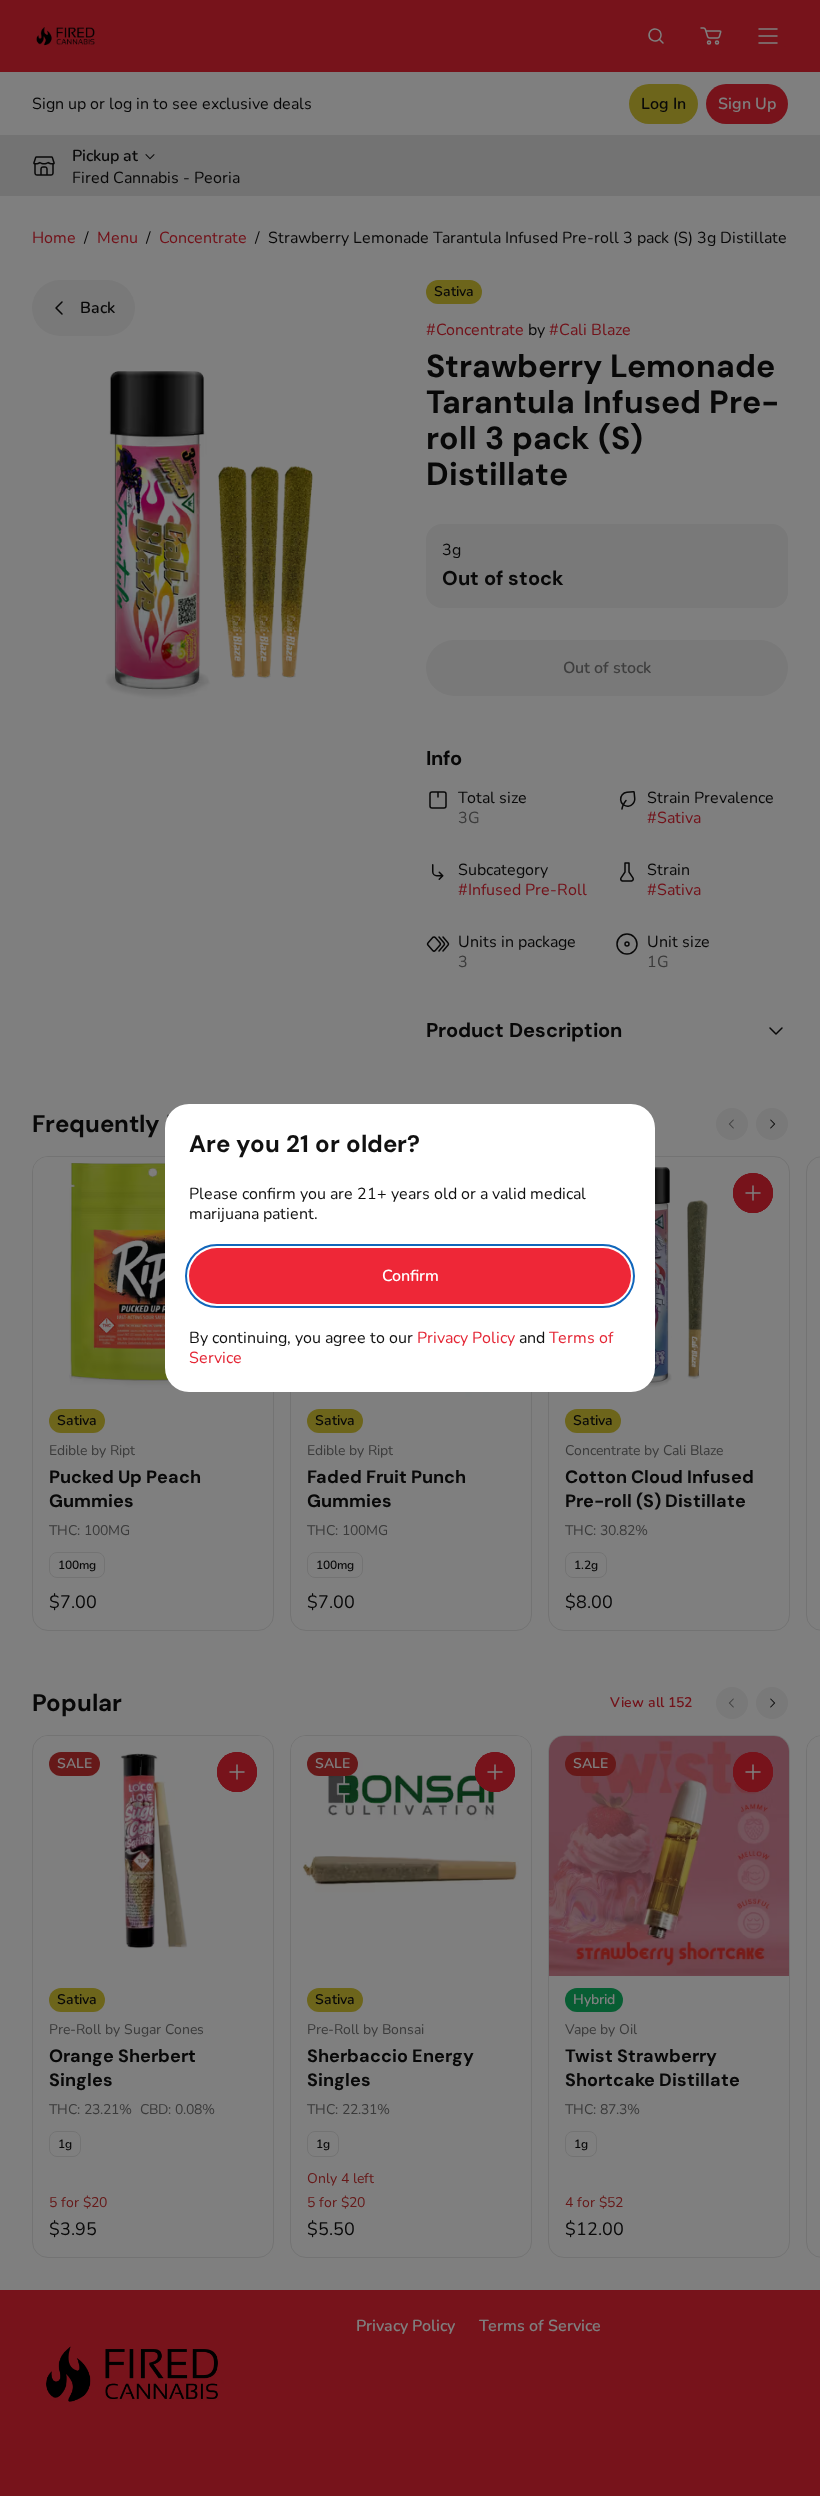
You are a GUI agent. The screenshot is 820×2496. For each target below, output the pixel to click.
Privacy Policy (466, 1338)
